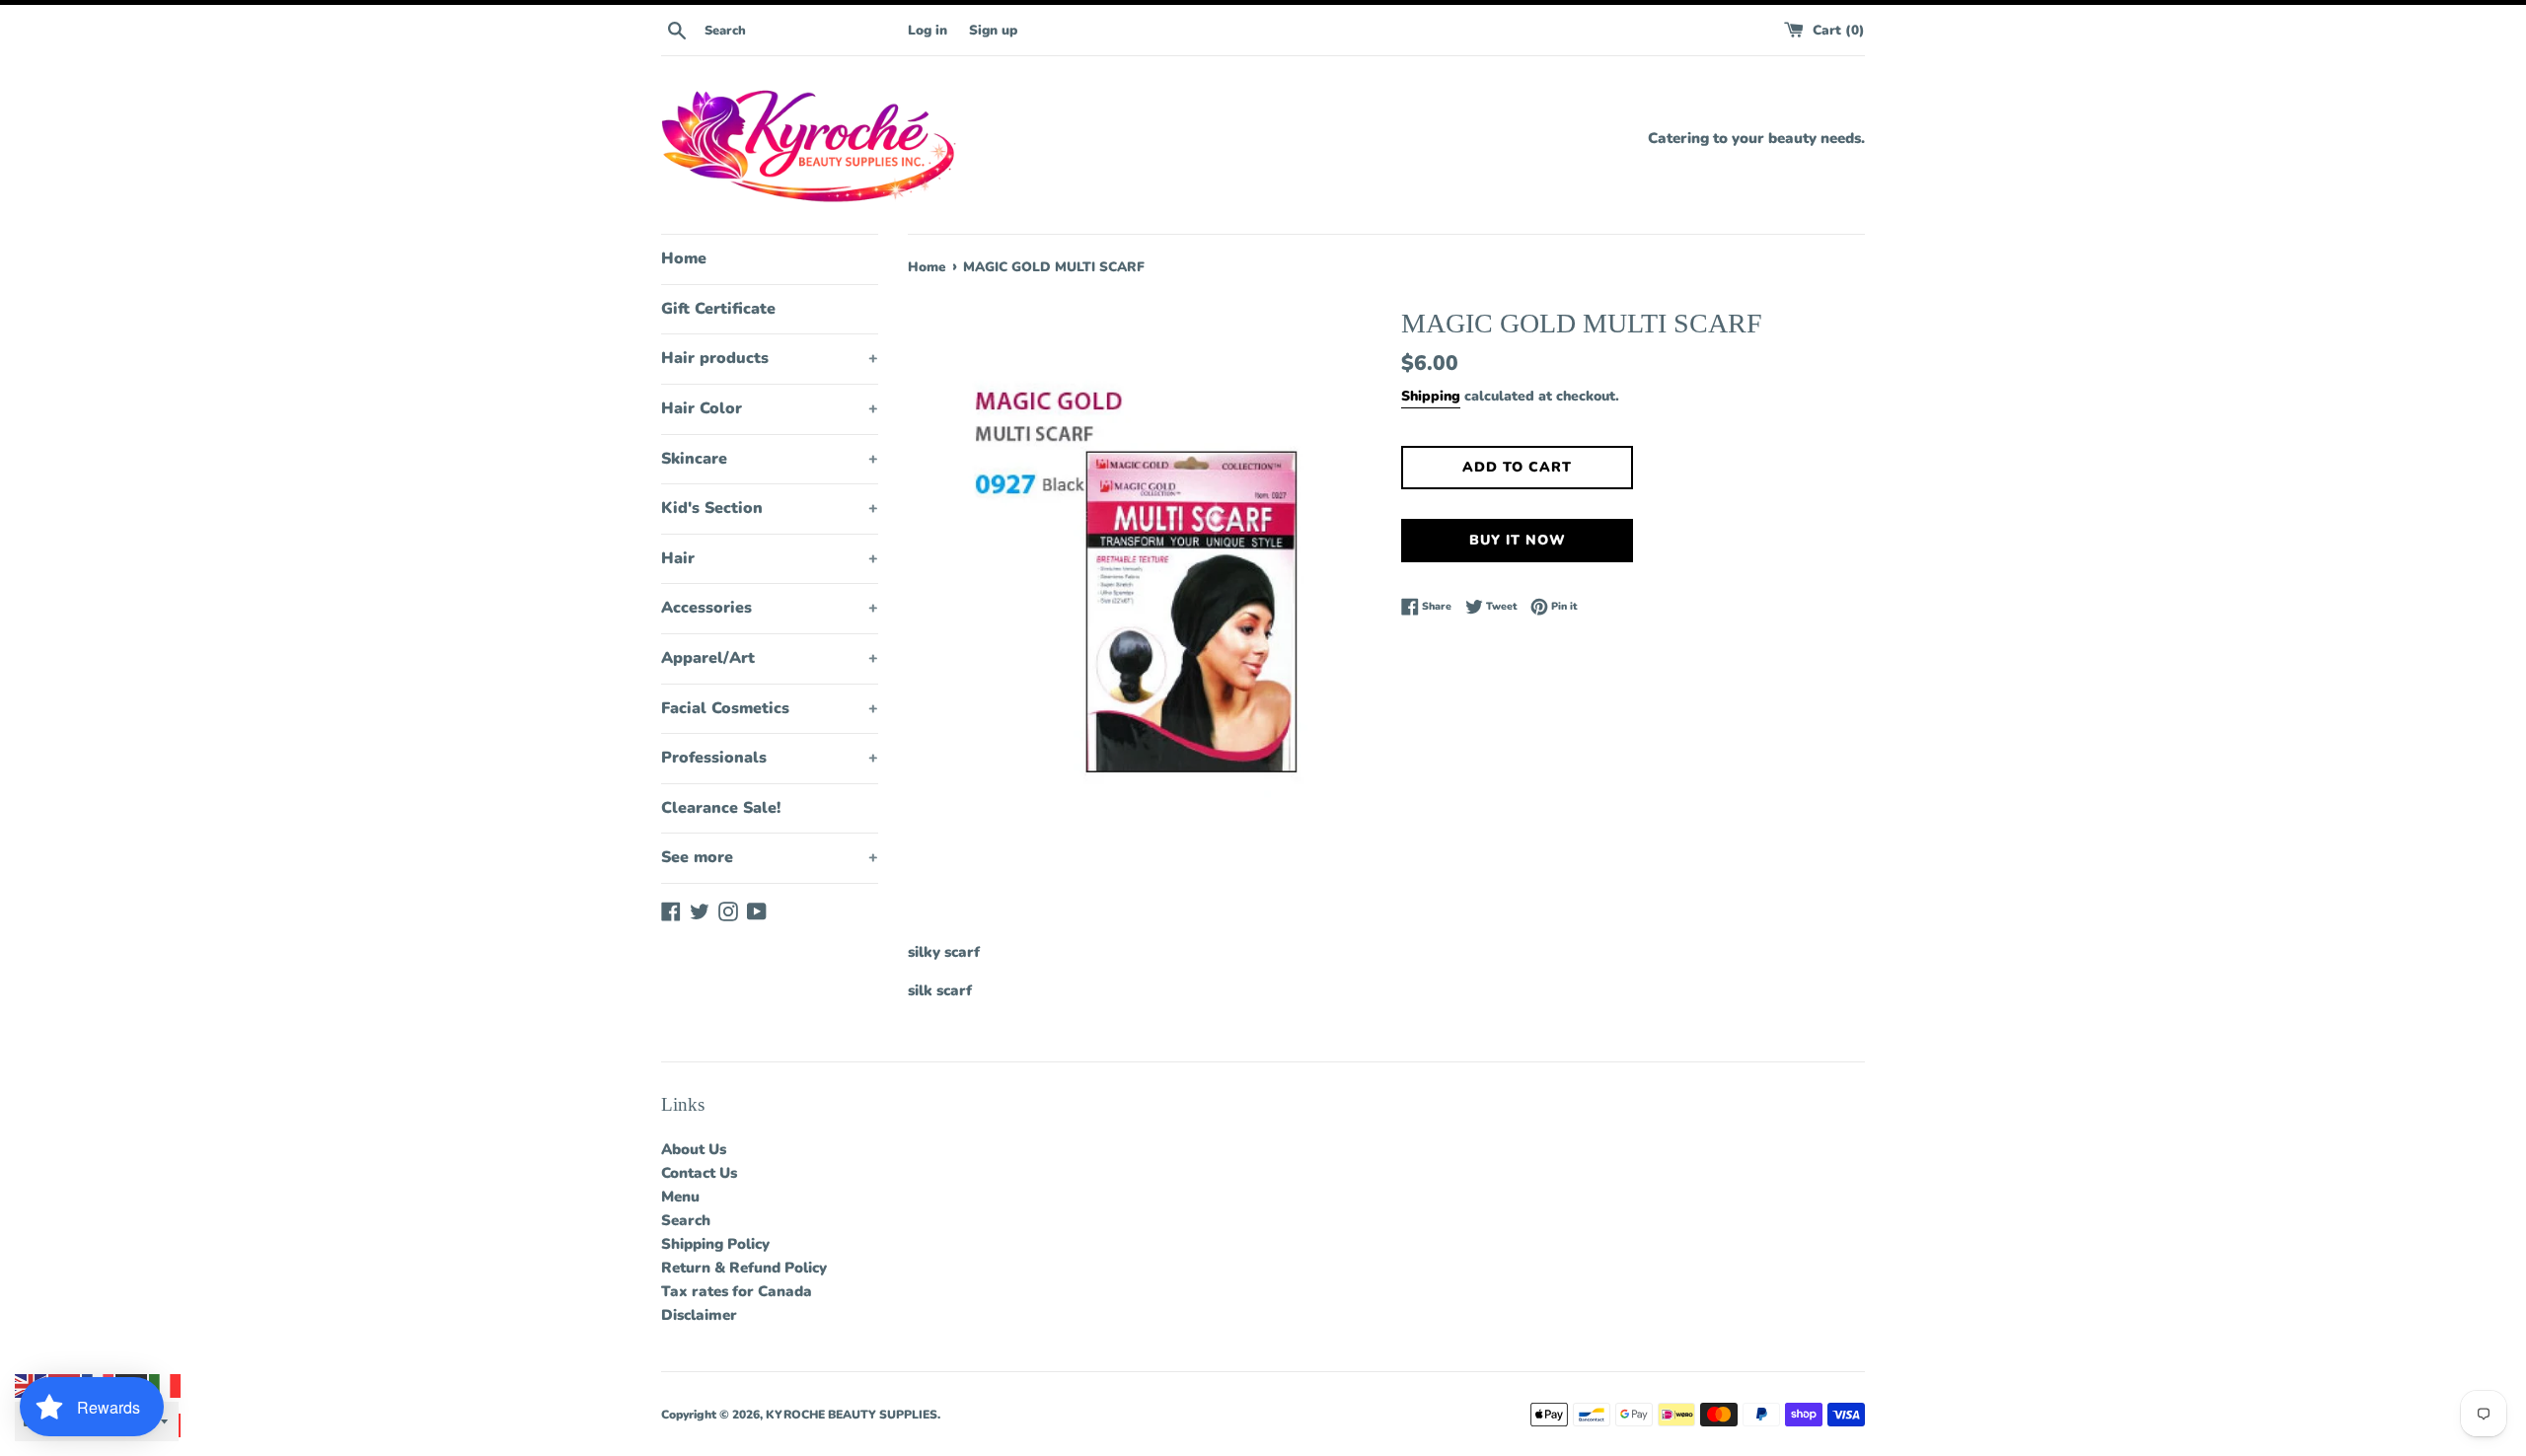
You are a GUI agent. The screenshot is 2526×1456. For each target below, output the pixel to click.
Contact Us (699, 1173)
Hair (770, 558)
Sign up (993, 30)
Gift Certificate (718, 309)
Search (686, 1220)
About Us (694, 1149)
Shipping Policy (715, 1244)
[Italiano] (166, 1385)
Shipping (1431, 396)
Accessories (770, 608)
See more (770, 857)
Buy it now (1518, 540)
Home (684, 258)
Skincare (770, 459)
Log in (928, 30)
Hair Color (770, 408)
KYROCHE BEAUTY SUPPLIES (852, 1415)
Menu (680, 1197)
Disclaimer (699, 1315)
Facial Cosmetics (770, 708)
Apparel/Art (770, 658)
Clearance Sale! (721, 808)
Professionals (770, 758)
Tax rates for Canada (737, 1291)
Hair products (770, 358)
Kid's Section (770, 508)
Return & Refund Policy (744, 1268)
